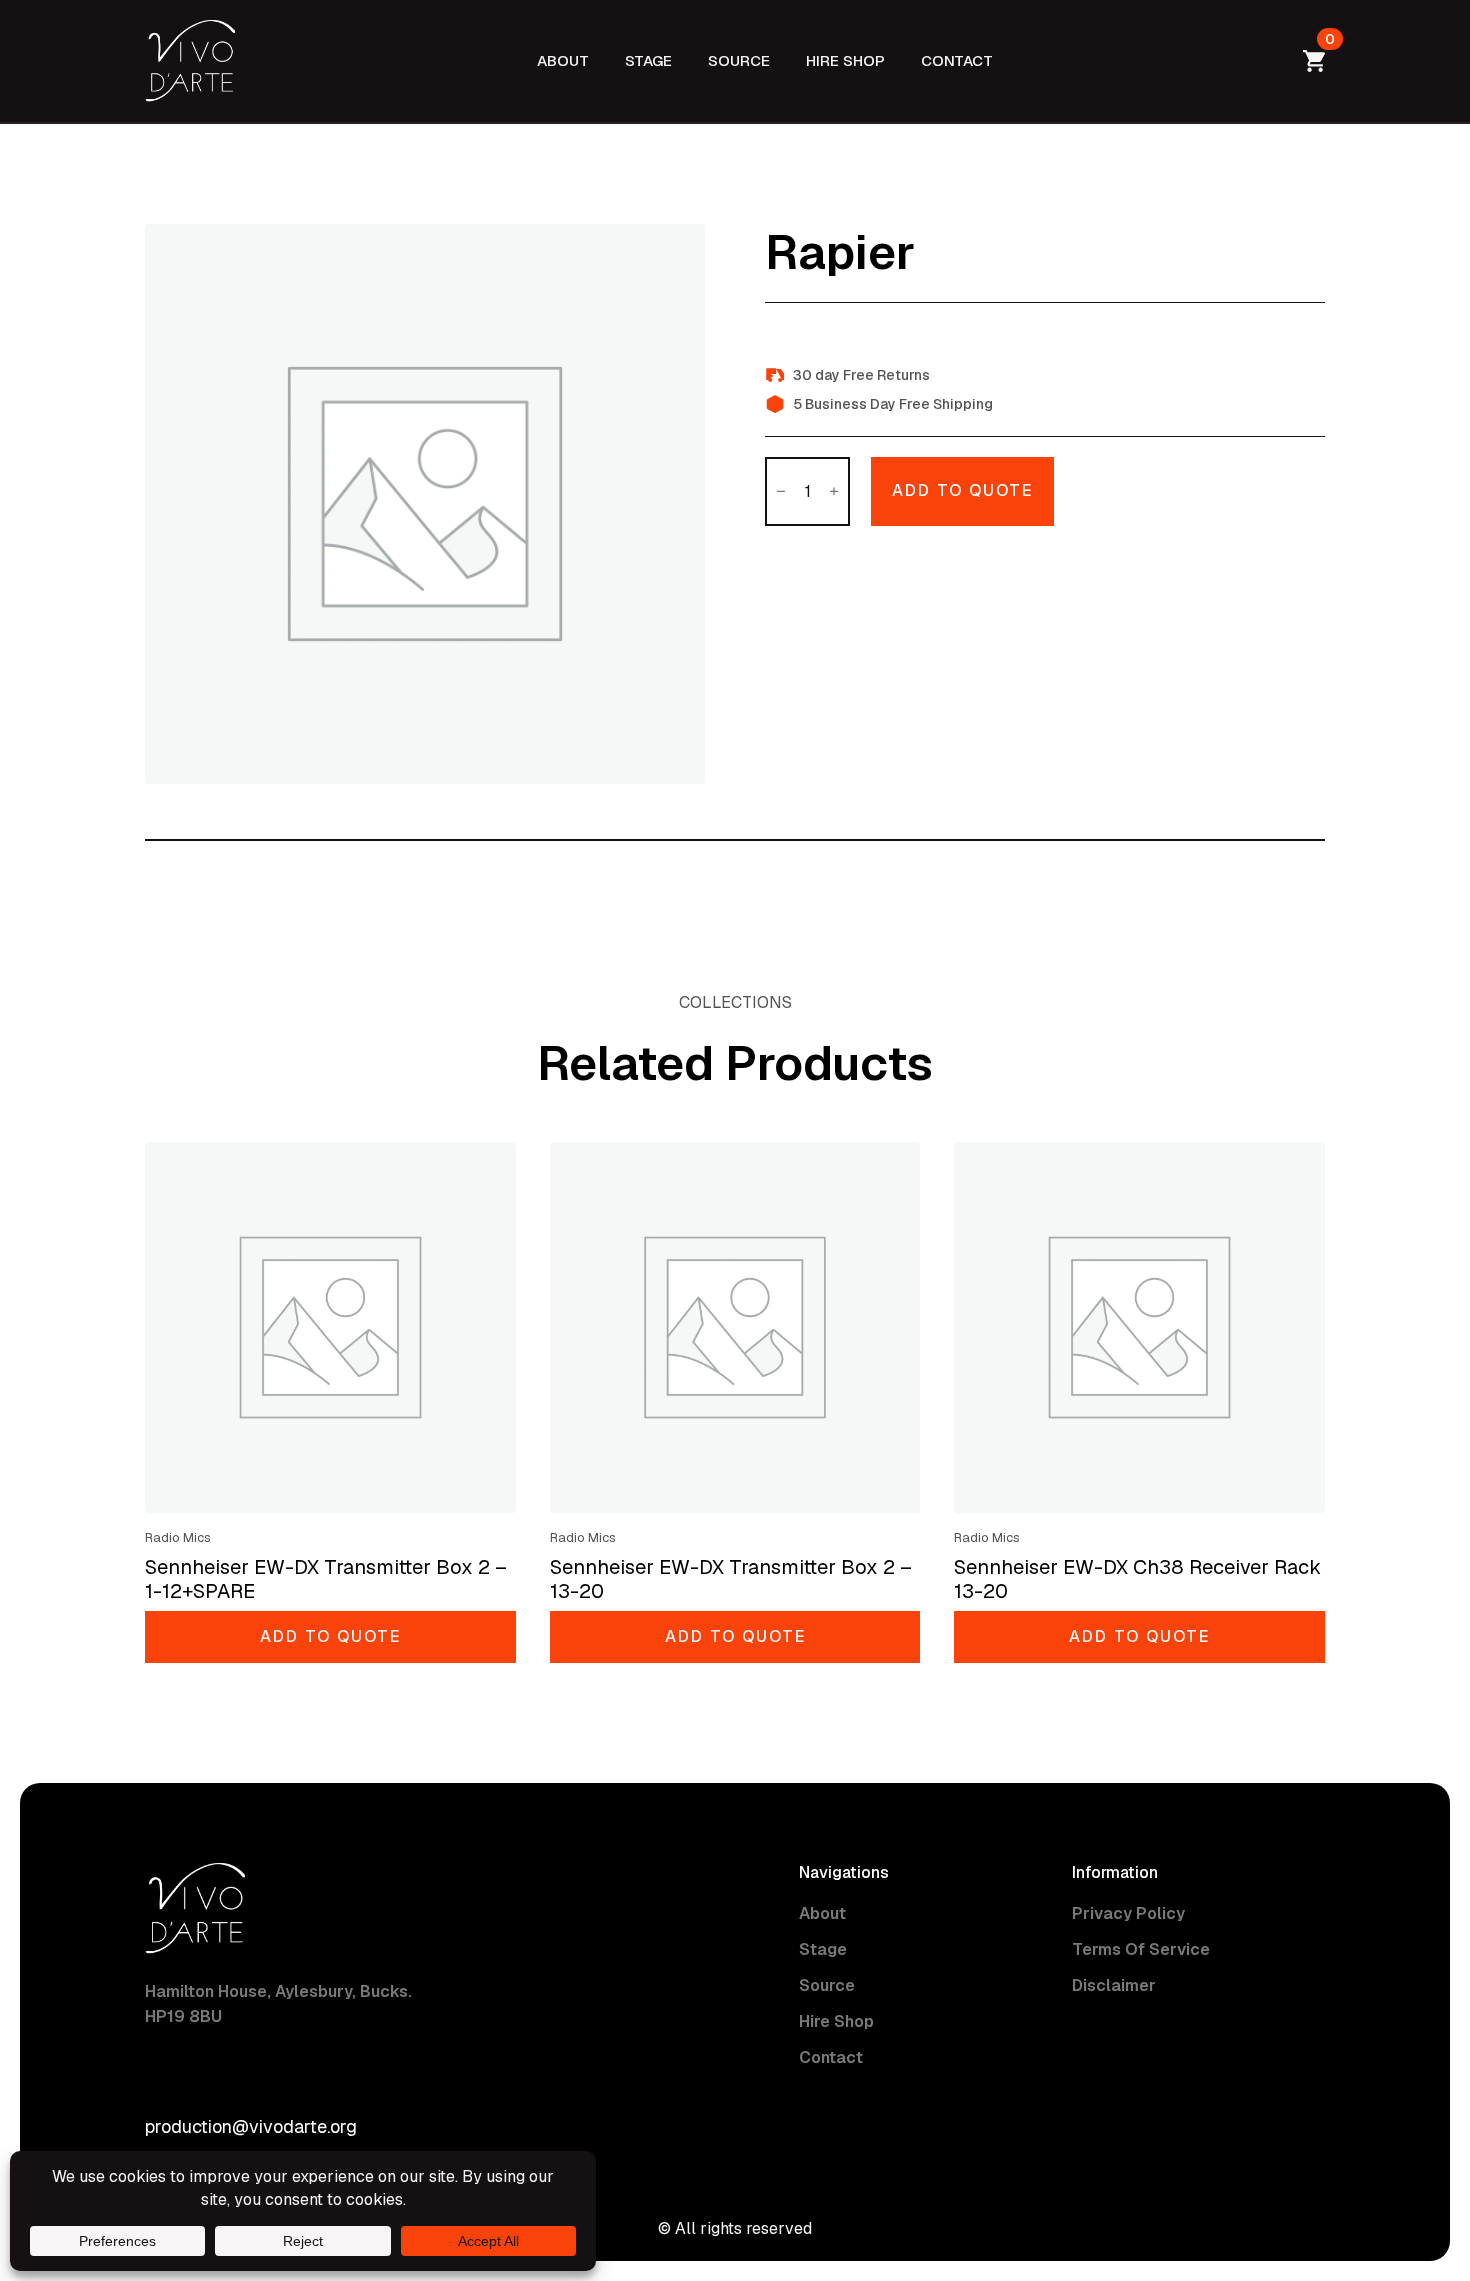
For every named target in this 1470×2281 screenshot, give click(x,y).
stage (648, 60)
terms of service (1141, 1949)
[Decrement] (781, 491)
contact (957, 60)
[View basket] (1310, 61)
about (563, 60)
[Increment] (834, 491)
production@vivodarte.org (251, 2126)
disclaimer (1114, 1985)
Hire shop (836, 2021)
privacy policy (1128, 1913)
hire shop (845, 60)
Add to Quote (962, 490)
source (739, 60)
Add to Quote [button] (330, 1636)
